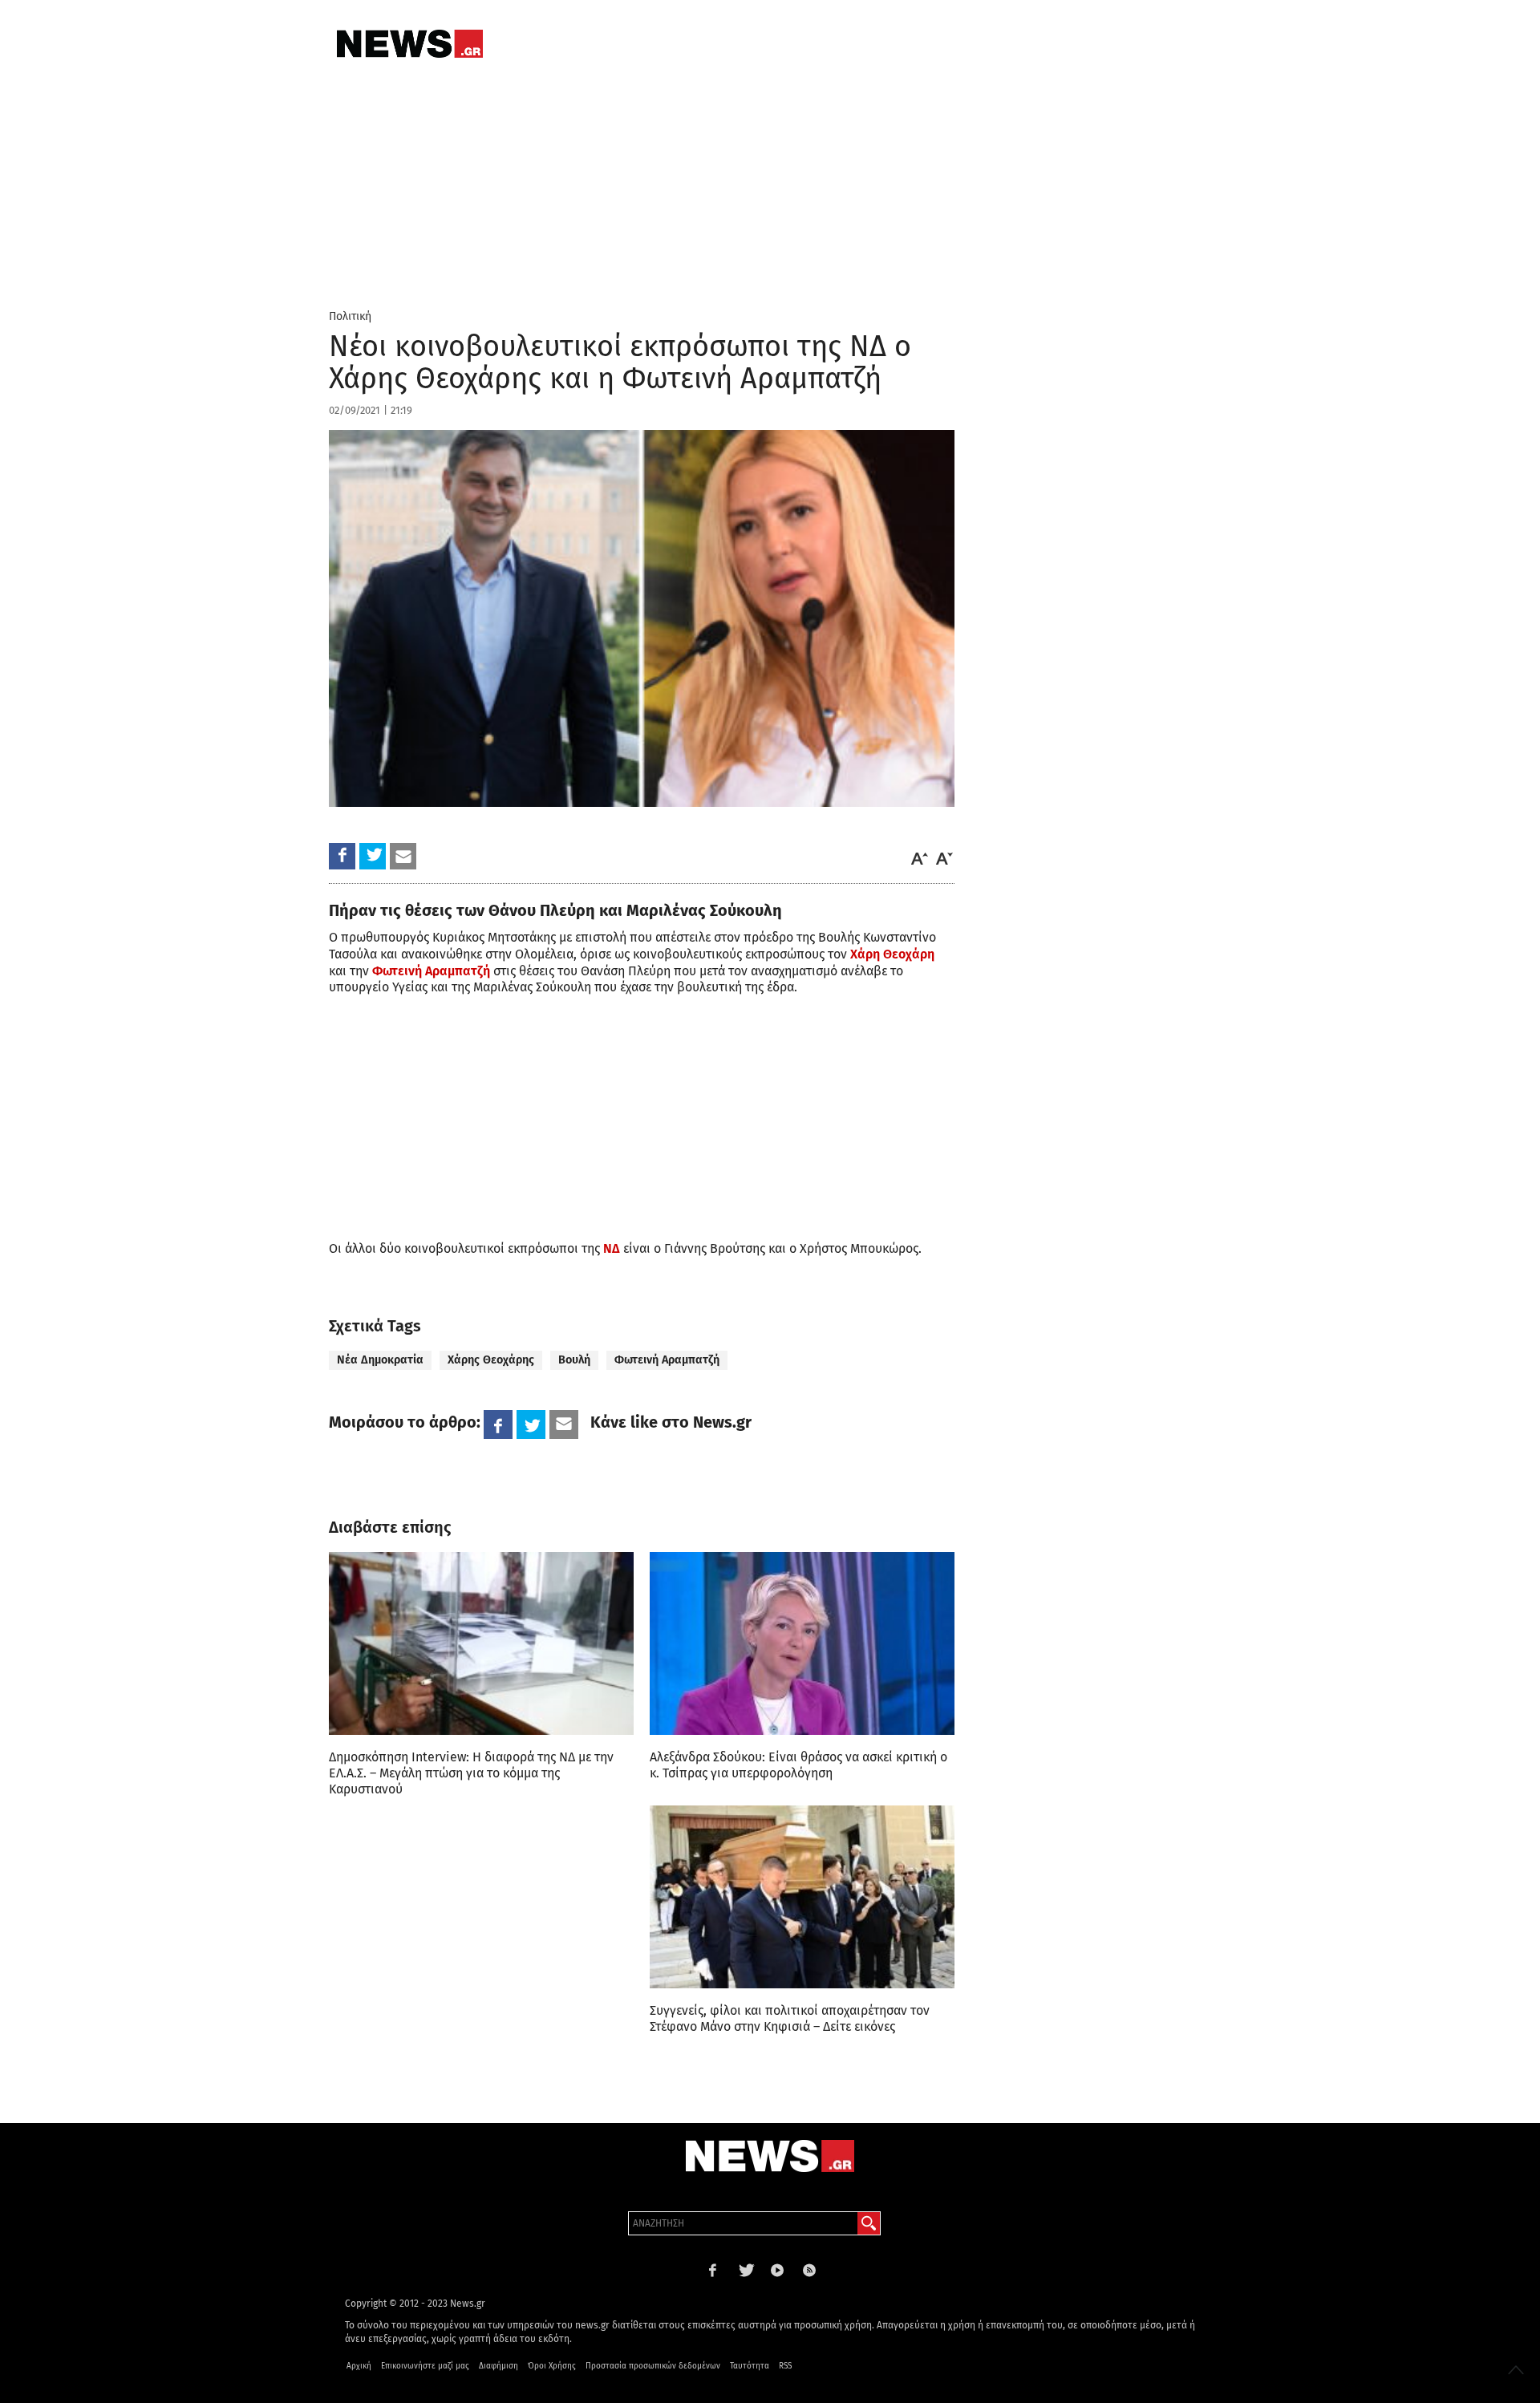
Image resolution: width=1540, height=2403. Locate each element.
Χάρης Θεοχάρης (491, 1360)
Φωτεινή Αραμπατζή (431, 971)
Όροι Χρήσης (552, 2366)
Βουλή (574, 1360)
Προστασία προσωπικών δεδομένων (653, 2366)
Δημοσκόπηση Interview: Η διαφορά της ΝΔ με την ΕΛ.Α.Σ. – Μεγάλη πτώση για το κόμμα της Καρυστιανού (471, 1773)
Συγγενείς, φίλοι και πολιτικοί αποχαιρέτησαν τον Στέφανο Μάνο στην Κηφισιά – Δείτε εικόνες (790, 2018)
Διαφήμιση (498, 2366)
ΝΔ (612, 1248)
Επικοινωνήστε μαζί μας (425, 2366)
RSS (785, 2366)
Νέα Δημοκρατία (380, 1360)
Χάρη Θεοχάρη (892, 954)
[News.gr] (410, 44)
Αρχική (359, 2366)
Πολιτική (350, 316)
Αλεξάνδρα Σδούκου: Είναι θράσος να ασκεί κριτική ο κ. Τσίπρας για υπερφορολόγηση (798, 1765)
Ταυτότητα (750, 2366)
